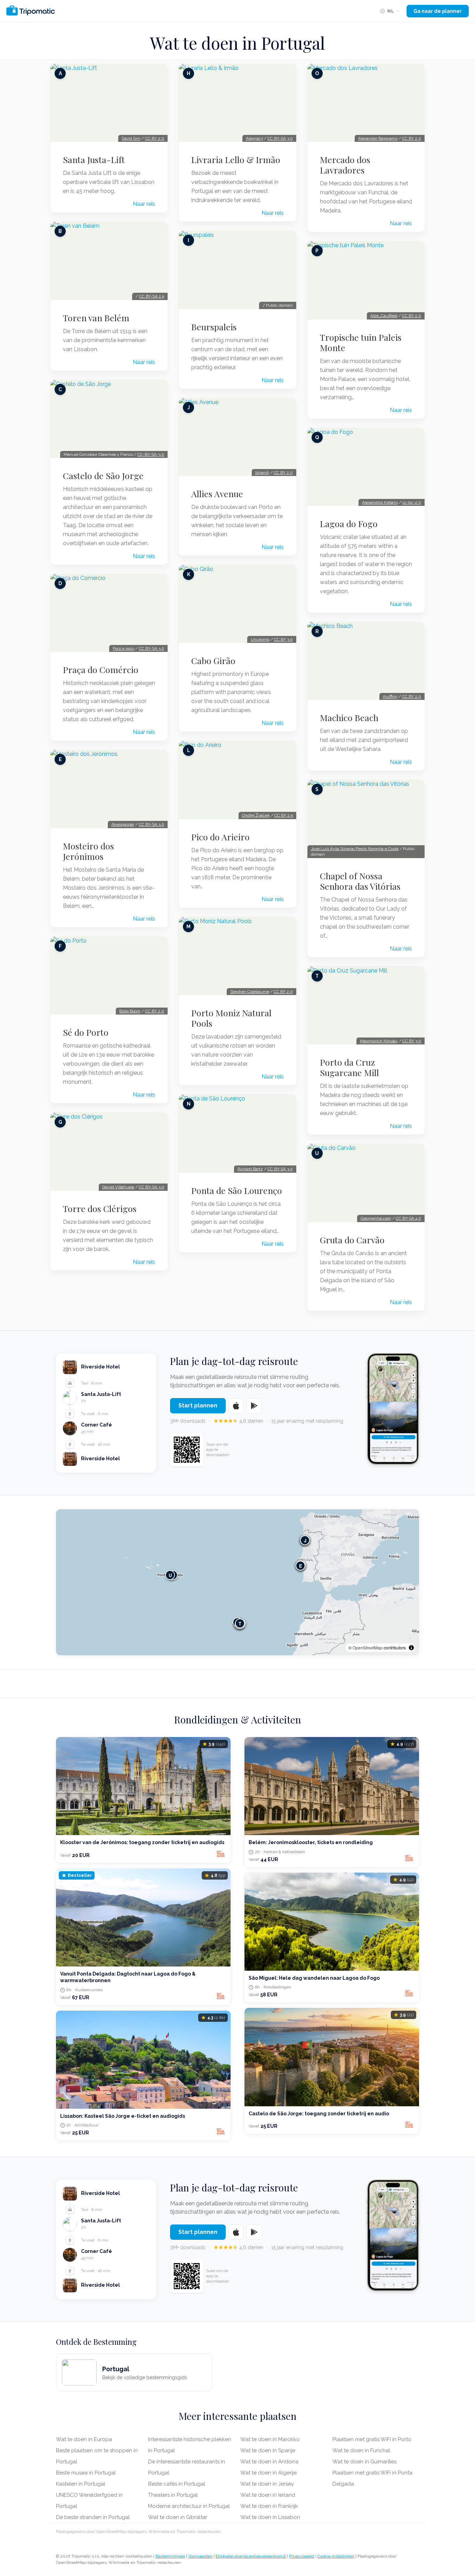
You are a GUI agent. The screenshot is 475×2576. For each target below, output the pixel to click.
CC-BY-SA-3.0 (151, 454)
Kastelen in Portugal (81, 2484)
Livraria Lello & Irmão (236, 160)
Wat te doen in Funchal (361, 2450)
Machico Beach (349, 718)
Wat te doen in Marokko (270, 2439)
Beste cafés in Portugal (177, 2484)
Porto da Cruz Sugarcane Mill (349, 1067)
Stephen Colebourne (250, 992)
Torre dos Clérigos (100, 1209)
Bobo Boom (130, 1011)
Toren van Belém (96, 318)
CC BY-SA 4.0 (408, 1218)
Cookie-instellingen (336, 2556)
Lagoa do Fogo (349, 524)
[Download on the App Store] (236, 1406)
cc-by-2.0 (412, 502)
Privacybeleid (302, 2556)
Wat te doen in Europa (84, 2439)
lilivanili (262, 473)
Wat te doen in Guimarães (364, 2462)
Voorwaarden (200, 2556)
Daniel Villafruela (118, 1187)
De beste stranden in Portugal (93, 2517)
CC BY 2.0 (155, 138)
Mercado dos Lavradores (345, 165)
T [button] (240, 1623)
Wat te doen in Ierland (268, 2495)
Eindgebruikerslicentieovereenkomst (251, 2556)
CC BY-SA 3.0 (151, 648)
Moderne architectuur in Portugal (189, 2506)
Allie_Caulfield (384, 316)
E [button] (301, 1565)
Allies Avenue (217, 494)
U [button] (170, 1575)
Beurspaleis (214, 327)
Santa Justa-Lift (94, 160)
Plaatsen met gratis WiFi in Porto (372, 2439)
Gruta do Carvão (352, 1240)
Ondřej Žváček (256, 815)
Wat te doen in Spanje (268, 2450)
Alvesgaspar (123, 824)
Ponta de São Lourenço (237, 1190)
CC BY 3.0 (283, 639)
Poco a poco (123, 648)
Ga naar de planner (438, 11)
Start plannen (198, 1406)
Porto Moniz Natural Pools (231, 1018)
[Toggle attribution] (411, 1648)
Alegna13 (254, 138)
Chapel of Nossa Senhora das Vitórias (360, 881)
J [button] (305, 1540)
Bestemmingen (170, 2556)
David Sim (131, 138)
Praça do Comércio (101, 670)
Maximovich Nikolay (379, 1041)
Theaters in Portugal (173, 2495)
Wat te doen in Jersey (267, 2484)
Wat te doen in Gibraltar (178, 2517)
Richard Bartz (250, 1169)
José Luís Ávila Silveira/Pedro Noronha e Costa (355, 849)
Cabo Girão (213, 661)
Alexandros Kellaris (380, 502)
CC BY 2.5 (284, 815)
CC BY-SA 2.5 (152, 296)
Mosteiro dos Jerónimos (88, 851)
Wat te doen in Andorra (269, 2462)
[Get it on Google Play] (254, 1406)
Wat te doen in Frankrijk (269, 2506)
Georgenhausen (376, 1218)
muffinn (390, 696)
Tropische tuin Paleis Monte (361, 342)
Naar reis (144, 204)
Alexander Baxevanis (378, 138)
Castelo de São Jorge (103, 476)
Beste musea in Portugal (86, 2473)
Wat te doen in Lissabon (270, 2517)
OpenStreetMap (368, 1648)
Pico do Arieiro (220, 837)
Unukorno (260, 639)
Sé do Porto (86, 1032)
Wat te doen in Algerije (268, 2473)
